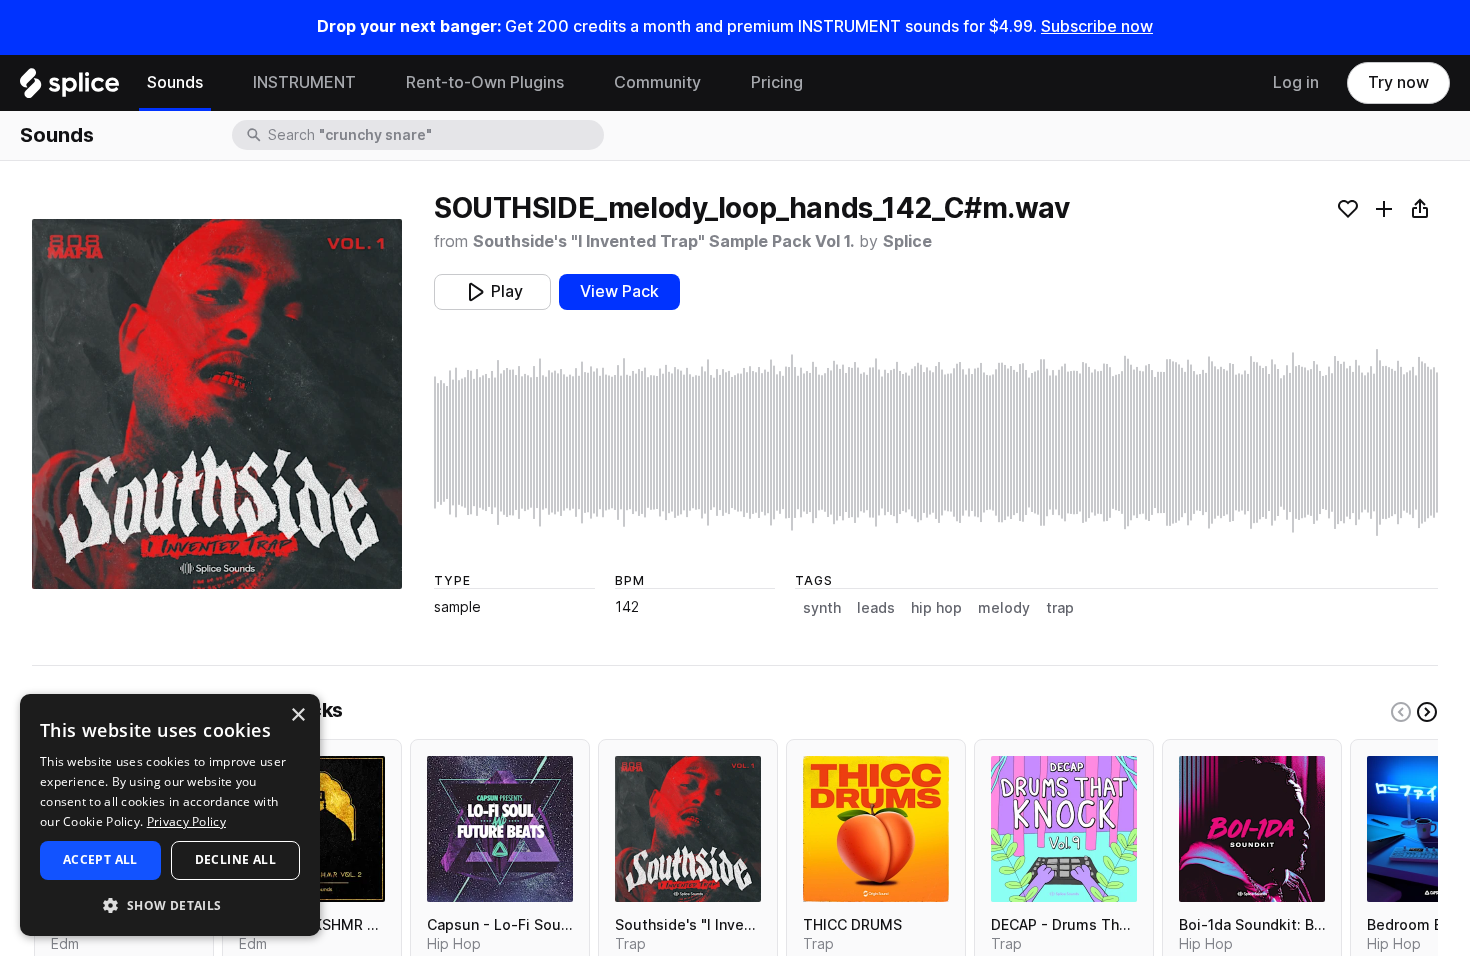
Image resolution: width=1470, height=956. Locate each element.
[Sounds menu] (218, 83)
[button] (170, 904)
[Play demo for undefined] (217, 404)
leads (876, 608)
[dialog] (170, 815)
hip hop (936, 608)
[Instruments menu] (371, 83)
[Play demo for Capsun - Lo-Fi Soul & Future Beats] (500, 829)
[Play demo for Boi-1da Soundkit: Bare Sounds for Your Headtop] (1252, 829)
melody (1004, 608)
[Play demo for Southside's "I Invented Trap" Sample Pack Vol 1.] (688, 829)
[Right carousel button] (1427, 712)
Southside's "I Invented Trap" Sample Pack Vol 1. (663, 241)
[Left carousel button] (1401, 712)
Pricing (777, 82)
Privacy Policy (186, 821)
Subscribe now (1097, 26)
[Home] (69, 88)
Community (657, 82)
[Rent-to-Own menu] (579, 83)
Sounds (175, 82)
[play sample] (936, 442)
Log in (1296, 82)
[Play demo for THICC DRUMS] (876, 829)
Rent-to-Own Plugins (485, 82)
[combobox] (434, 135)
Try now (1398, 82)
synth (822, 608)
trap (1060, 608)
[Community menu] (716, 83)
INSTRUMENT (304, 82)
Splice (907, 241)
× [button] (297, 715)
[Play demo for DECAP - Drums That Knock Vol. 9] (1064, 829)
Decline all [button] (235, 859)
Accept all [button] (100, 859)
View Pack (619, 291)
